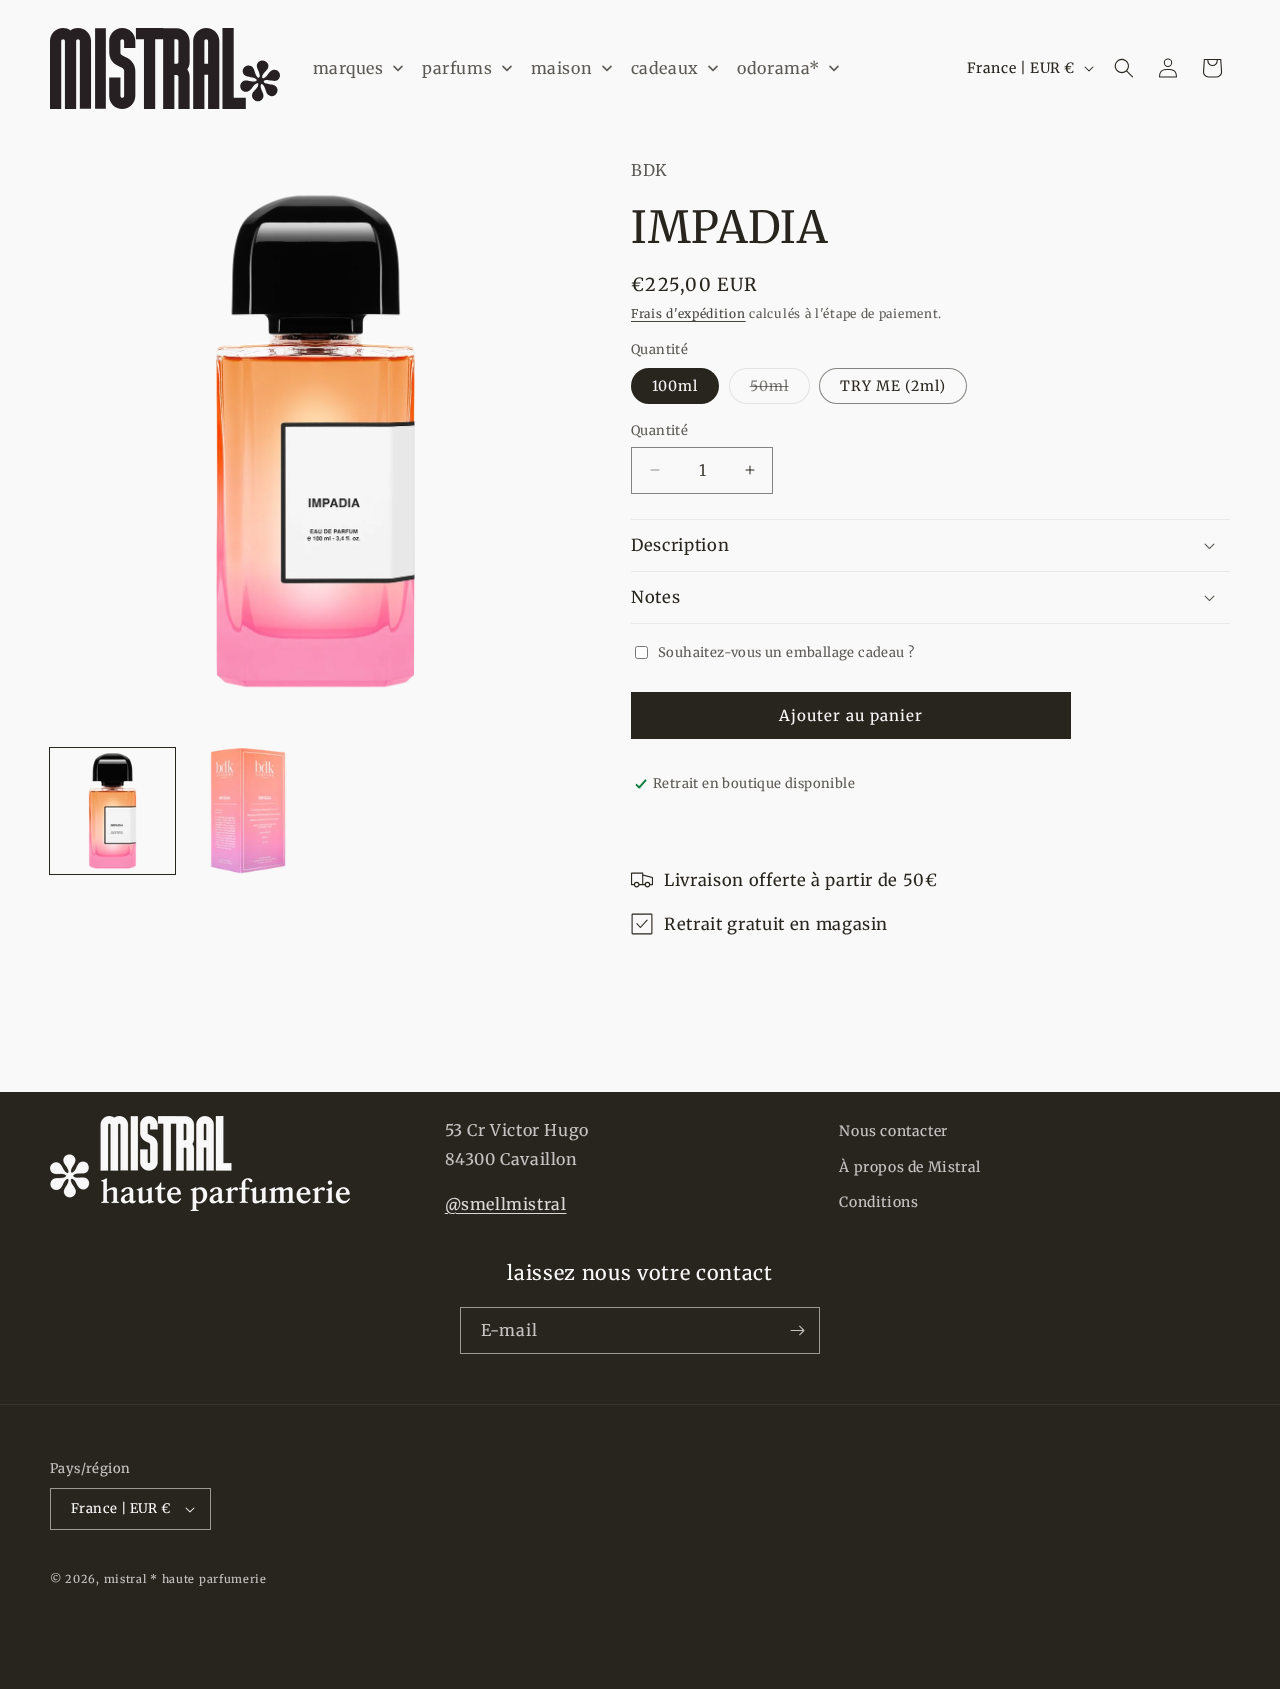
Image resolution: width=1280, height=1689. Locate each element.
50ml (780, 390)
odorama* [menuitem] (778, 68)
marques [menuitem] (348, 68)
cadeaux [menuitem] (665, 68)
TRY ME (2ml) (893, 386)
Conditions (878, 1202)
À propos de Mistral (909, 1167)
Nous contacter (893, 1131)
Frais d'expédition (688, 313)
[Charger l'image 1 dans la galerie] (112, 810)
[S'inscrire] (797, 1330)
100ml (675, 386)
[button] (1124, 68)
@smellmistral (506, 1204)
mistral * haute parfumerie (185, 1579)
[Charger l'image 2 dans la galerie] (247, 810)
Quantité (659, 430)
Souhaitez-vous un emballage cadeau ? (786, 652)
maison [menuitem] (562, 68)
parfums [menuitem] (457, 68)
